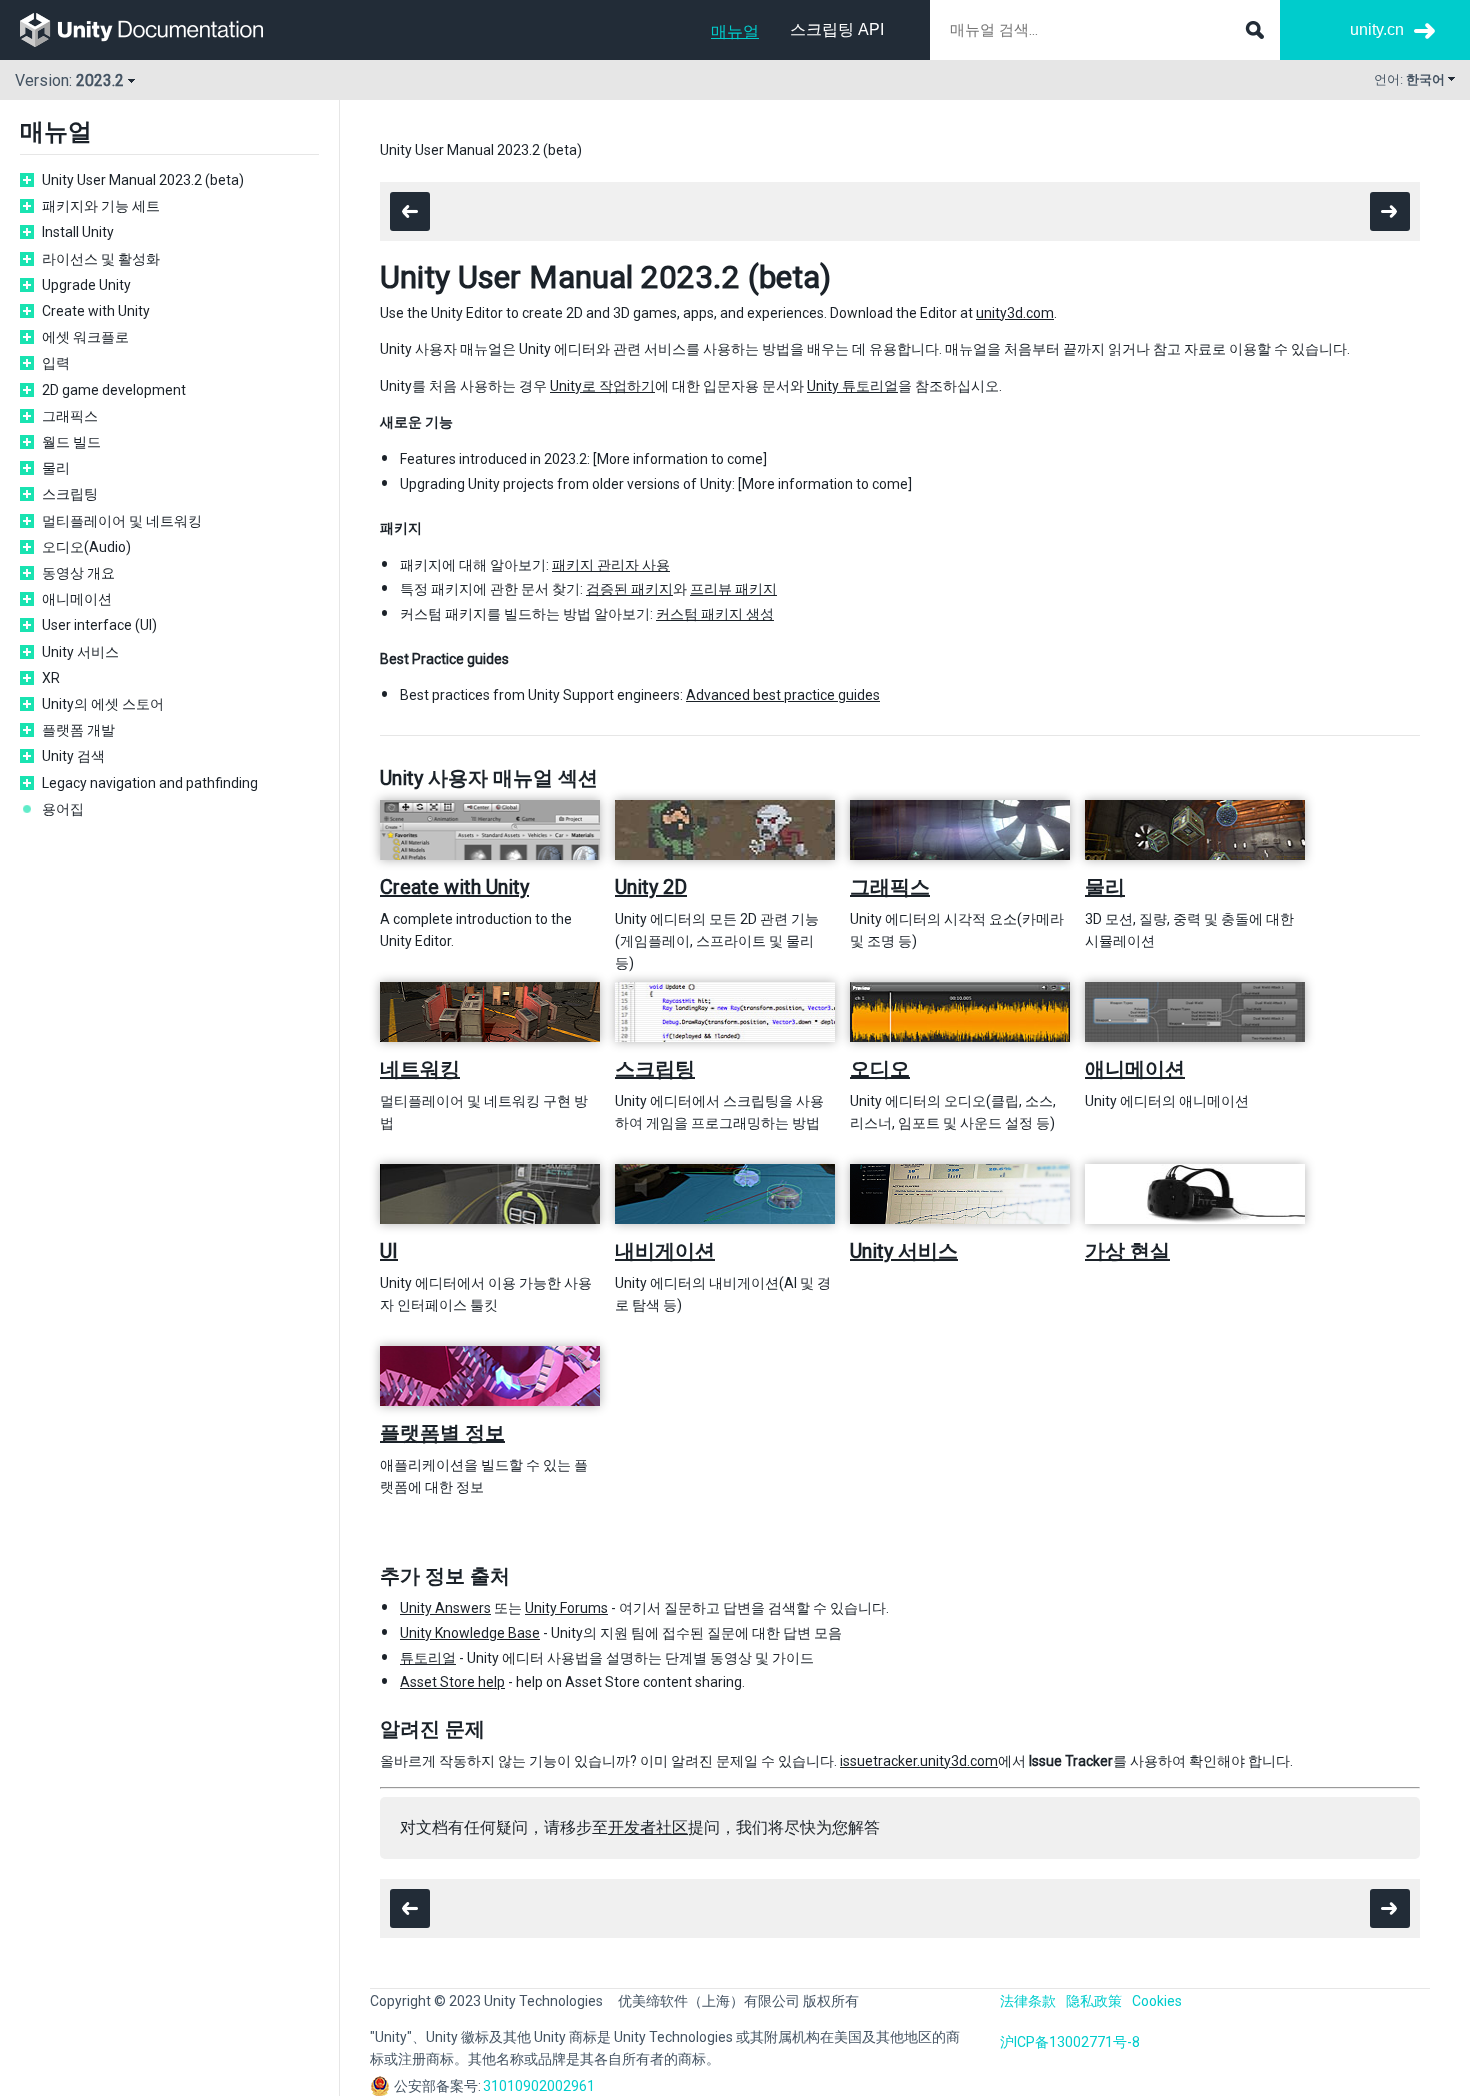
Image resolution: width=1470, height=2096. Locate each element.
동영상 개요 (78, 573)
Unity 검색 (73, 756)
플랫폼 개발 (78, 730)
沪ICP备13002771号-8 (1070, 2042)
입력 (56, 363)
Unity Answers (445, 1608)
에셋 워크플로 (85, 337)
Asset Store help (452, 1682)
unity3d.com (1015, 313)
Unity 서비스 (80, 652)
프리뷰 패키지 (733, 589)
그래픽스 (70, 416)
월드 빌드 (71, 442)
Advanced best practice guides (783, 695)
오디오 (880, 1069)
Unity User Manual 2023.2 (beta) (143, 180)
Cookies (1157, 2001)
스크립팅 (70, 494)
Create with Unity (96, 311)
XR (51, 678)
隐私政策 (1094, 2001)
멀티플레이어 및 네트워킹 (122, 521)
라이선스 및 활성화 (101, 259)
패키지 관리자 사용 (611, 565)
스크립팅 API (837, 29)
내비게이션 (665, 1251)
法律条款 (1028, 2001)
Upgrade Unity (86, 285)
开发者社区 (648, 1827)
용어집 (63, 809)
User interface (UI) (99, 625)
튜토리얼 (428, 1658)
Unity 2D (651, 887)
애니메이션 (77, 599)
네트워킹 (420, 1069)
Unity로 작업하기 (602, 386)
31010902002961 (539, 2086)
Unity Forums (566, 1608)
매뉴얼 (735, 31)
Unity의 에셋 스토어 (103, 704)
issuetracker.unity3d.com (919, 1761)
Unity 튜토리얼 (852, 386)
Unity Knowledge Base (470, 1633)
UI (389, 1251)
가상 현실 (1127, 1251)
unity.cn (1377, 29)
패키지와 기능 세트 (101, 206)
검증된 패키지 (629, 589)
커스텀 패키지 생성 (715, 614)
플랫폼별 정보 (442, 1433)
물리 (56, 468)
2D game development (114, 390)
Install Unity (78, 232)
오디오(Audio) (86, 547)
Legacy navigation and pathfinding (150, 783)
